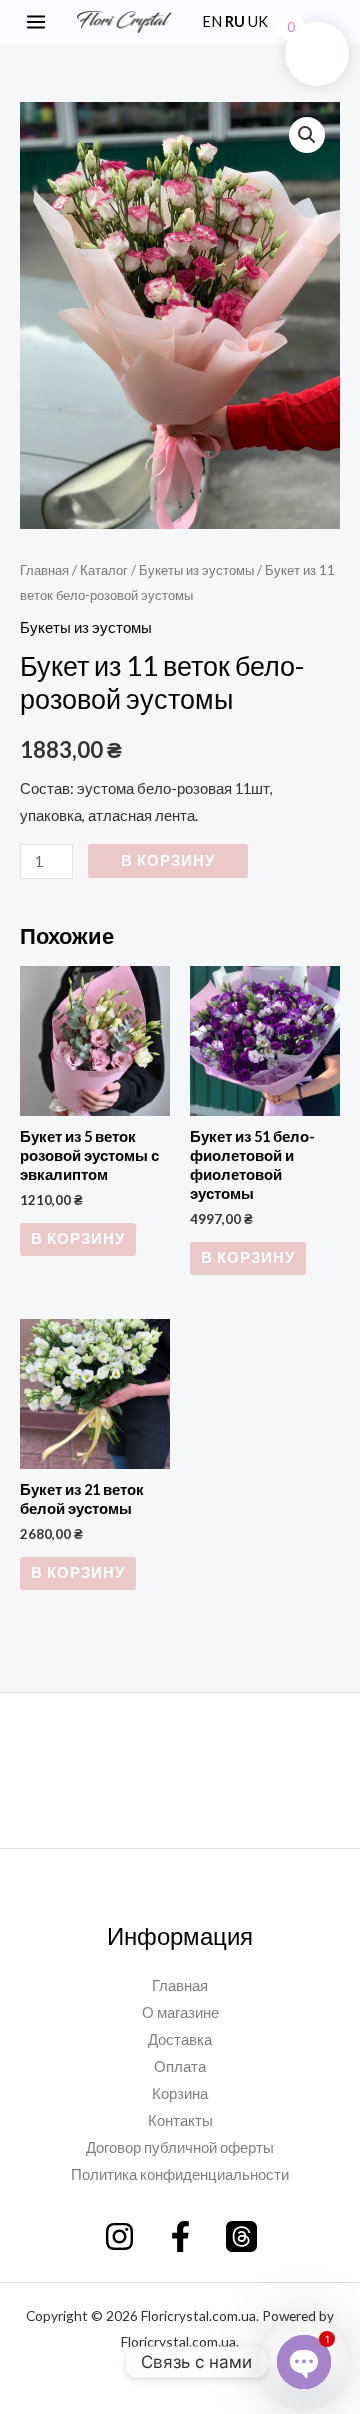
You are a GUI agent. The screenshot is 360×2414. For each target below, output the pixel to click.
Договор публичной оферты (180, 2147)
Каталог (104, 570)
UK (258, 21)
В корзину (168, 860)
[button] (338, 21)
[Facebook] (180, 2236)
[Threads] (241, 2236)
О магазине (180, 2012)
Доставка (180, 2039)
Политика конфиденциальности (180, 2174)
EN (212, 21)
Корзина (180, 2093)
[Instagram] (119, 2236)
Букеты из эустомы (196, 570)
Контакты (180, 2120)
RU (235, 21)
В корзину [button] (78, 1238)
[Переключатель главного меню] (36, 22)
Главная (44, 570)
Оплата (180, 2066)
